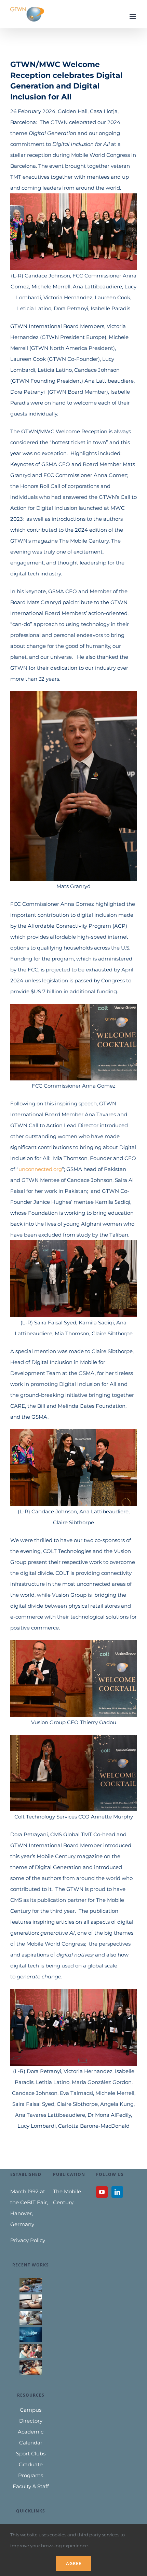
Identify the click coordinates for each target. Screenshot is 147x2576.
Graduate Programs (31, 2470)
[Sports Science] (31, 2334)
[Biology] (31, 2351)
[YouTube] (102, 2192)
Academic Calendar (31, 2437)
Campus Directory (31, 2415)
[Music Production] (31, 2285)
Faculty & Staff (31, 2486)
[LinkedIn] (117, 2192)
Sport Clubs (31, 2454)
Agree (74, 2563)
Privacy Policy (28, 2240)
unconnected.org (40, 1169)
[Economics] (31, 2318)
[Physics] (31, 2368)
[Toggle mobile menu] (133, 17)
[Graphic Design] (31, 2302)
